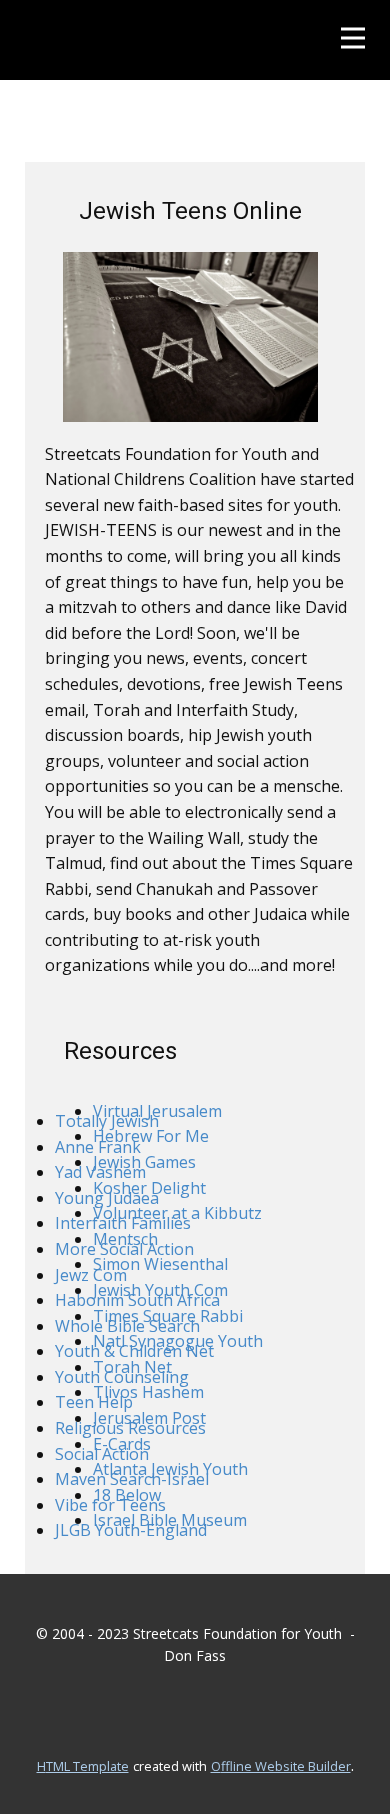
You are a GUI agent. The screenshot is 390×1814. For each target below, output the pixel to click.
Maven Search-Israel (132, 1479)
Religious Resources (130, 1428)
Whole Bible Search (127, 1326)
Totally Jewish (107, 1121)
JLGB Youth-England (131, 1530)
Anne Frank (98, 1147)
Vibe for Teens (110, 1505)
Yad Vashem (100, 1172)
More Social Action (124, 1249)
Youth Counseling (122, 1377)
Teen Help (94, 1402)
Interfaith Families (123, 1223)
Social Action (102, 1454)
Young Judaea (107, 1198)
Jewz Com (91, 1275)
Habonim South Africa (137, 1300)
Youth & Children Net (134, 1351)
